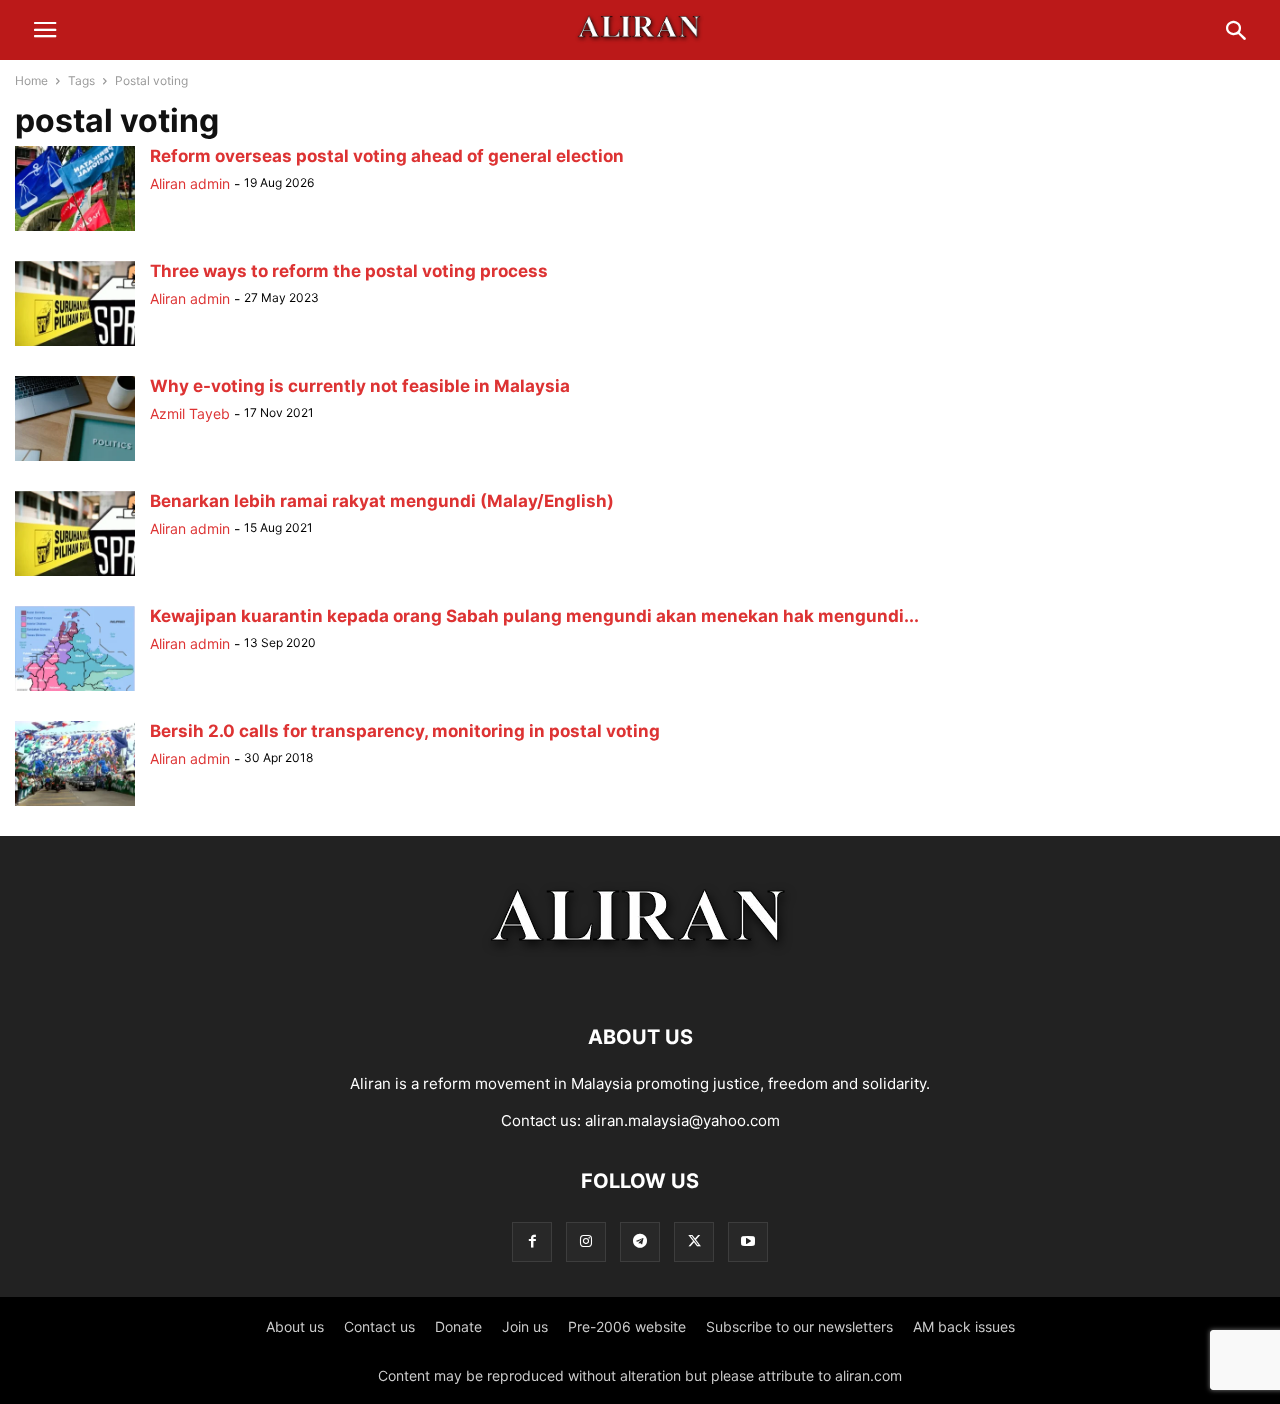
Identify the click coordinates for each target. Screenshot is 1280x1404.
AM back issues (964, 1326)
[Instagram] (586, 1241)
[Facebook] (532, 1241)
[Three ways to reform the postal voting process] (75, 345)
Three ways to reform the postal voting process (349, 271)
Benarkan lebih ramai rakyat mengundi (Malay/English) (382, 501)
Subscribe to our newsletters (799, 1326)
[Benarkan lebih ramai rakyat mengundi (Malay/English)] (75, 575)
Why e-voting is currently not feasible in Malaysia (360, 386)
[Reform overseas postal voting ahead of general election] (75, 230)
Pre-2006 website (627, 1326)
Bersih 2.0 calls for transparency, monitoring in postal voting (405, 731)
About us (295, 1326)
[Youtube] (748, 1241)
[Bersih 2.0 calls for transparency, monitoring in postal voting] (75, 805)
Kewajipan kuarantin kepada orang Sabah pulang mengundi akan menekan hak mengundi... (534, 616)
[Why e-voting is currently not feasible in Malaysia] (75, 460)
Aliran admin (190, 183)
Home (31, 80)
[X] (694, 1241)
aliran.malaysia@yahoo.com (682, 1120)
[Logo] (640, 976)
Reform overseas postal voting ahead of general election (387, 156)
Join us (525, 1326)
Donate (458, 1326)
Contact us (379, 1326)
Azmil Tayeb (190, 413)
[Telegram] (640, 1241)
